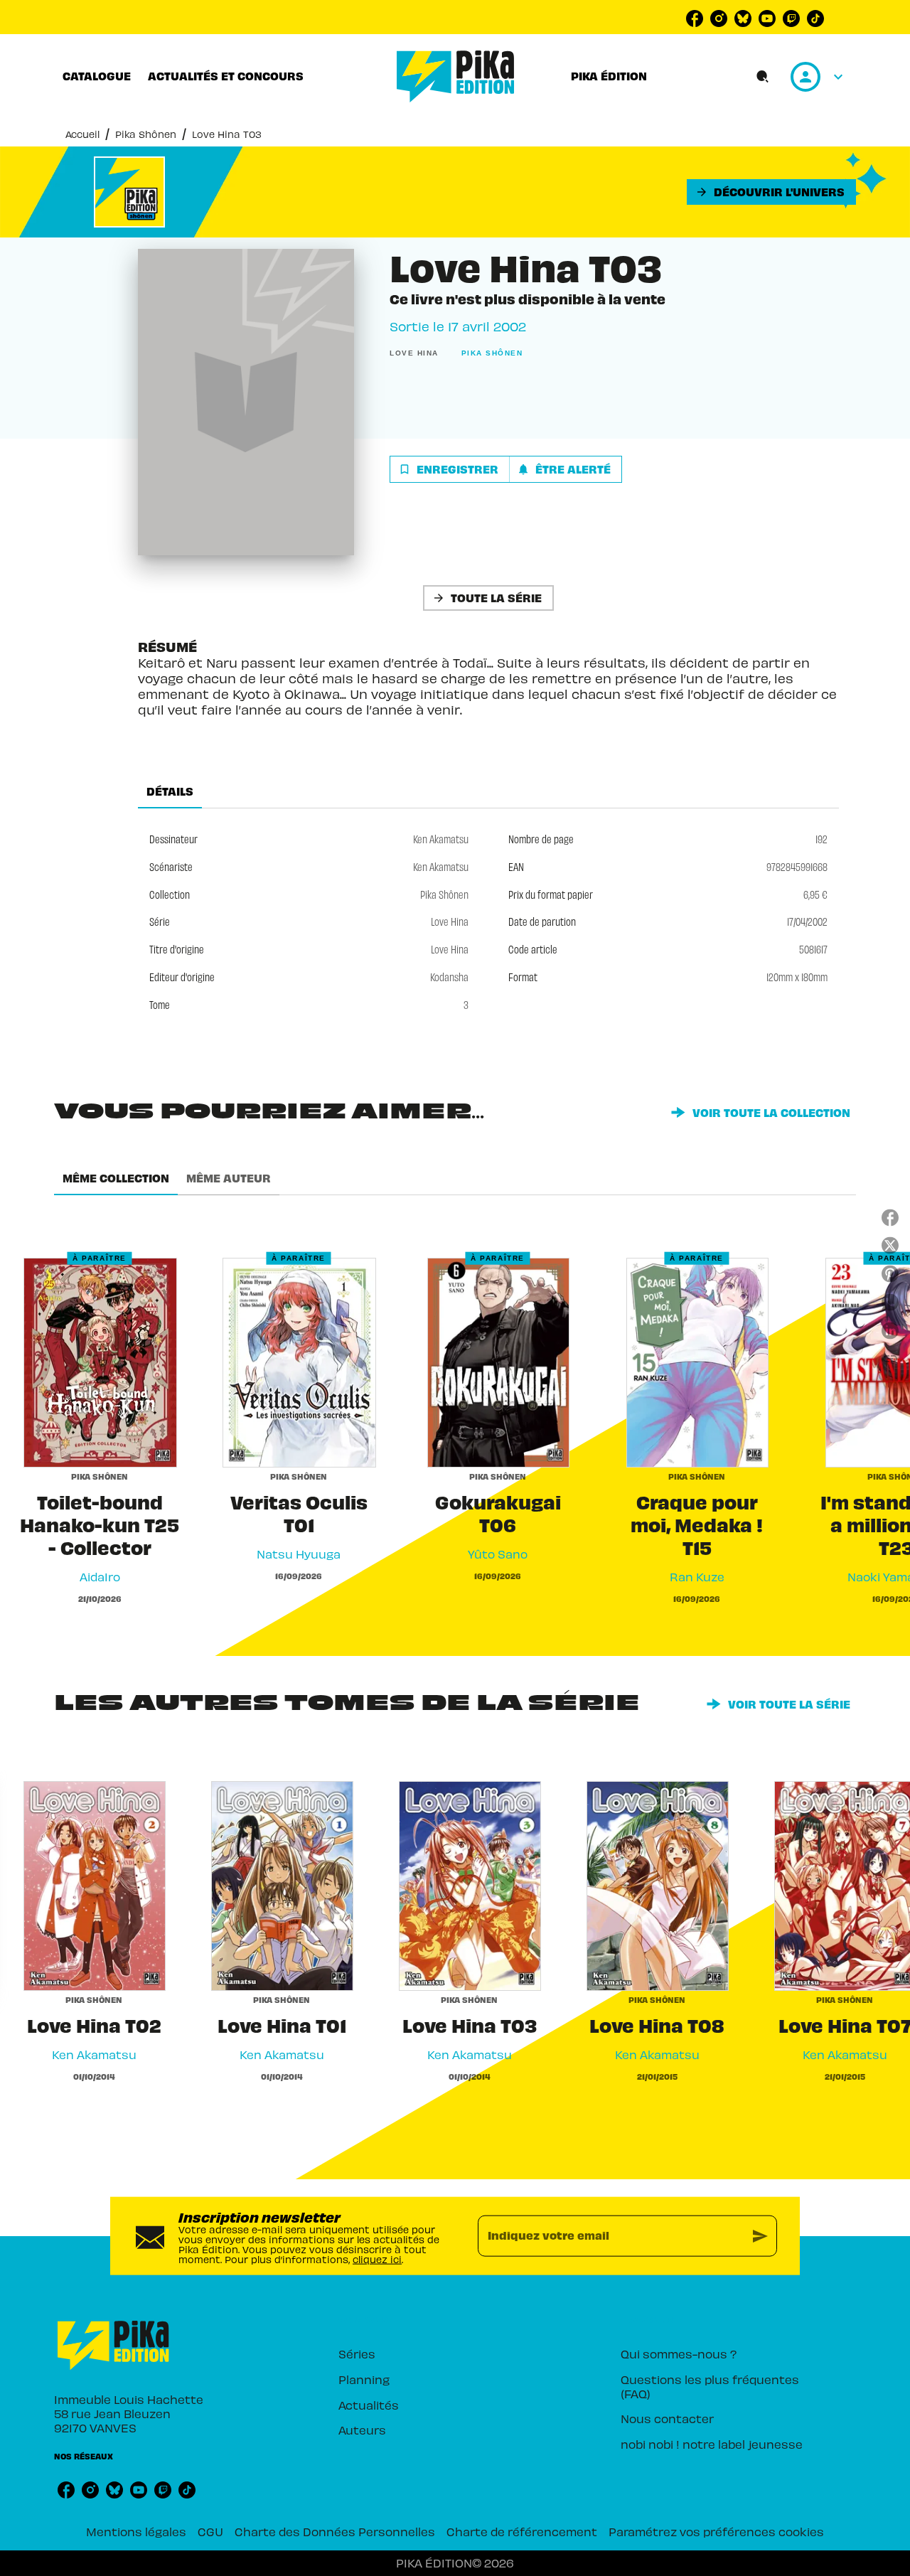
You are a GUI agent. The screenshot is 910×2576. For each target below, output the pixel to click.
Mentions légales (136, 2531)
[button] (771, 192)
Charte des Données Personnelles (335, 2531)
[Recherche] (763, 77)
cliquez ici (377, 2259)
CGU (210, 2531)
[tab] (97, 76)
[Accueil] (456, 76)
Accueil (82, 134)
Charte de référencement (522, 2531)
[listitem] (695, 18)
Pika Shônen (146, 134)
